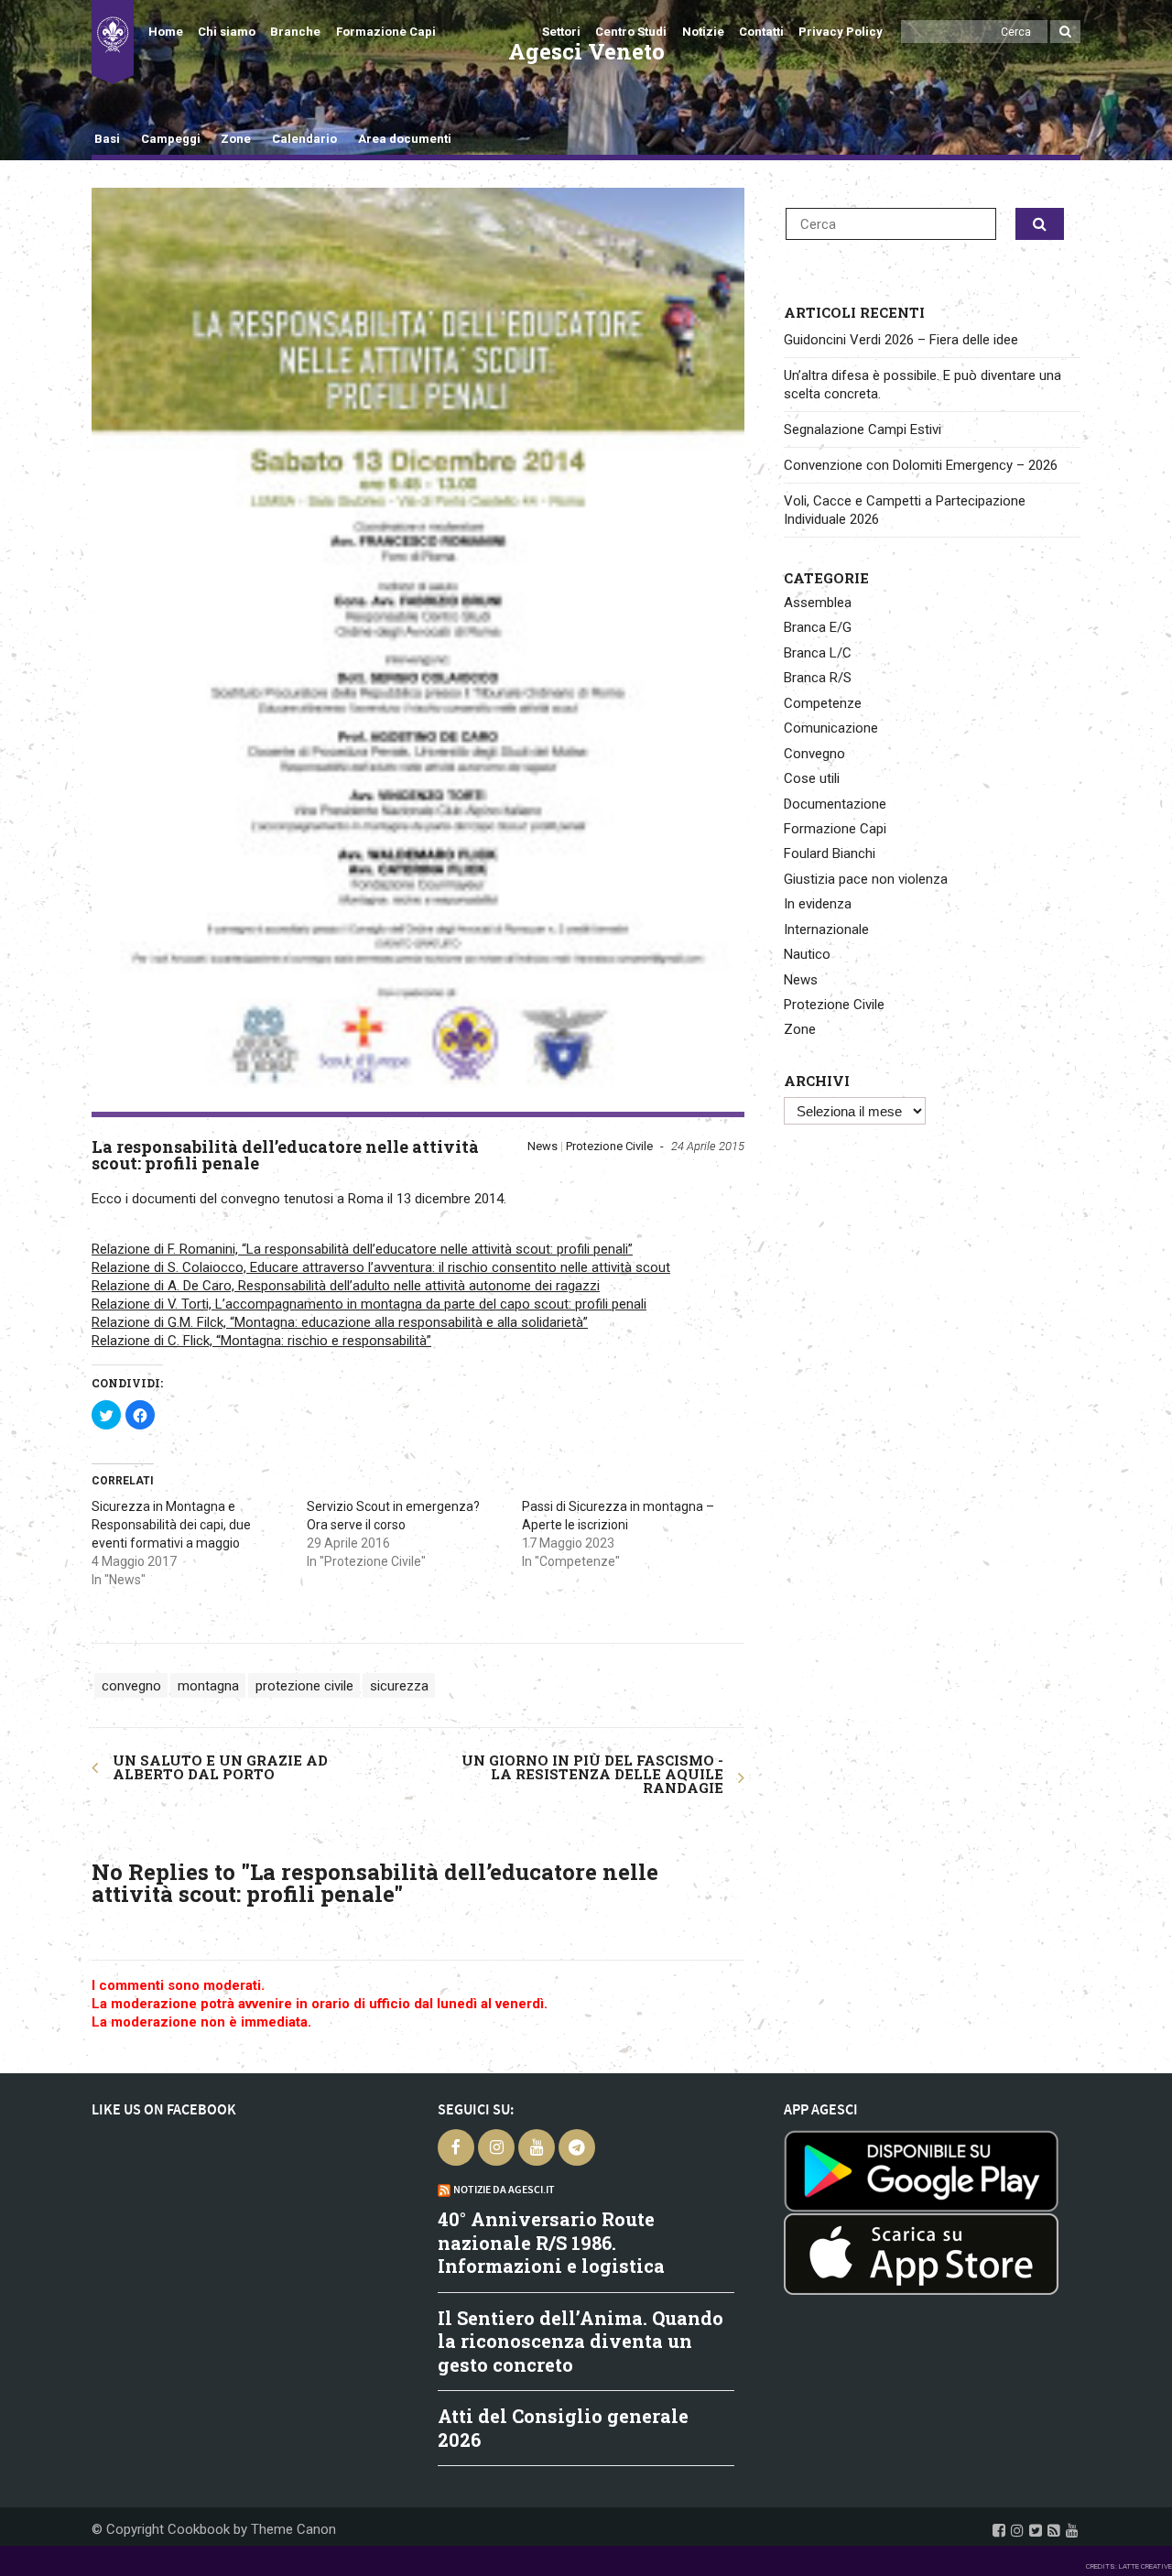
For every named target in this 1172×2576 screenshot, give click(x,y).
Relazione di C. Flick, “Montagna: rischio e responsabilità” (261, 1341)
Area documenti (404, 139)
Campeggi (171, 139)
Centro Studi (631, 32)
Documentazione (835, 804)
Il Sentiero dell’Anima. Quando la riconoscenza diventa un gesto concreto (581, 2341)
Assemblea (818, 603)
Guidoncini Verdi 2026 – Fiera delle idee (901, 340)
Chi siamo (227, 32)
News (543, 1146)
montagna (208, 1685)
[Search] (1065, 32)
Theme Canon (293, 2529)
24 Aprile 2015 (708, 1146)
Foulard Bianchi (830, 853)
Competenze (823, 703)
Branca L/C (818, 653)
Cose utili (812, 778)
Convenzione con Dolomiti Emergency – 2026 (921, 465)
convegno (131, 1685)
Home (166, 32)
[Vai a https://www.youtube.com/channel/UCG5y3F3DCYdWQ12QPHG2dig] (1072, 2530)
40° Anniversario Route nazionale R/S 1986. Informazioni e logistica (551, 2242)
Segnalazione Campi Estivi (863, 429)
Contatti (761, 32)
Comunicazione (831, 728)
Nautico (807, 954)
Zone (236, 139)
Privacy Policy (841, 32)
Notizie (703, 32)
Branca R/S (818, 678)
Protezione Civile (609, 1146)
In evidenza (818, 904)
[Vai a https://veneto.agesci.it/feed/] (1054, 2530)
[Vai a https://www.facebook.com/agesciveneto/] (999, 2530)
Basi (107, 139)
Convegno (814, 754)
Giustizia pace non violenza (866, 879)
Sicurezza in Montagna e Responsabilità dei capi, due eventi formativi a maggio (171, 1525)
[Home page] (113, 42)
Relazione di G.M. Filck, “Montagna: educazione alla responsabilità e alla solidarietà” (340, 1322)
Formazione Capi (386, 32)
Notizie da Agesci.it (504, 2190)
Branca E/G (818, 627)
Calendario (304, 139)
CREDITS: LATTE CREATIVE (1129, 2566)
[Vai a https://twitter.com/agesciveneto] (1036, 2530)
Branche (295, 32)
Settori (561, 32)
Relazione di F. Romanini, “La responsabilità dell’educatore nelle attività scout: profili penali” (362, 1249)
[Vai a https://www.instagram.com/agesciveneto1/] (1017, 2530)
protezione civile (304, 1685)
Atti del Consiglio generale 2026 (563, 2428)
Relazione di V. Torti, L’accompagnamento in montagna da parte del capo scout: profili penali (369, 1304)
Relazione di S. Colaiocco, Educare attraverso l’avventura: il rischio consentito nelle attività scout (381, 1267)
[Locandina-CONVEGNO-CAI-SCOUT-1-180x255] (418, 650)
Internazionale (826, 929)
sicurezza (399, 1685)
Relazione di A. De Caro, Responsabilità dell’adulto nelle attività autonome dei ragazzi (346, 1286)
